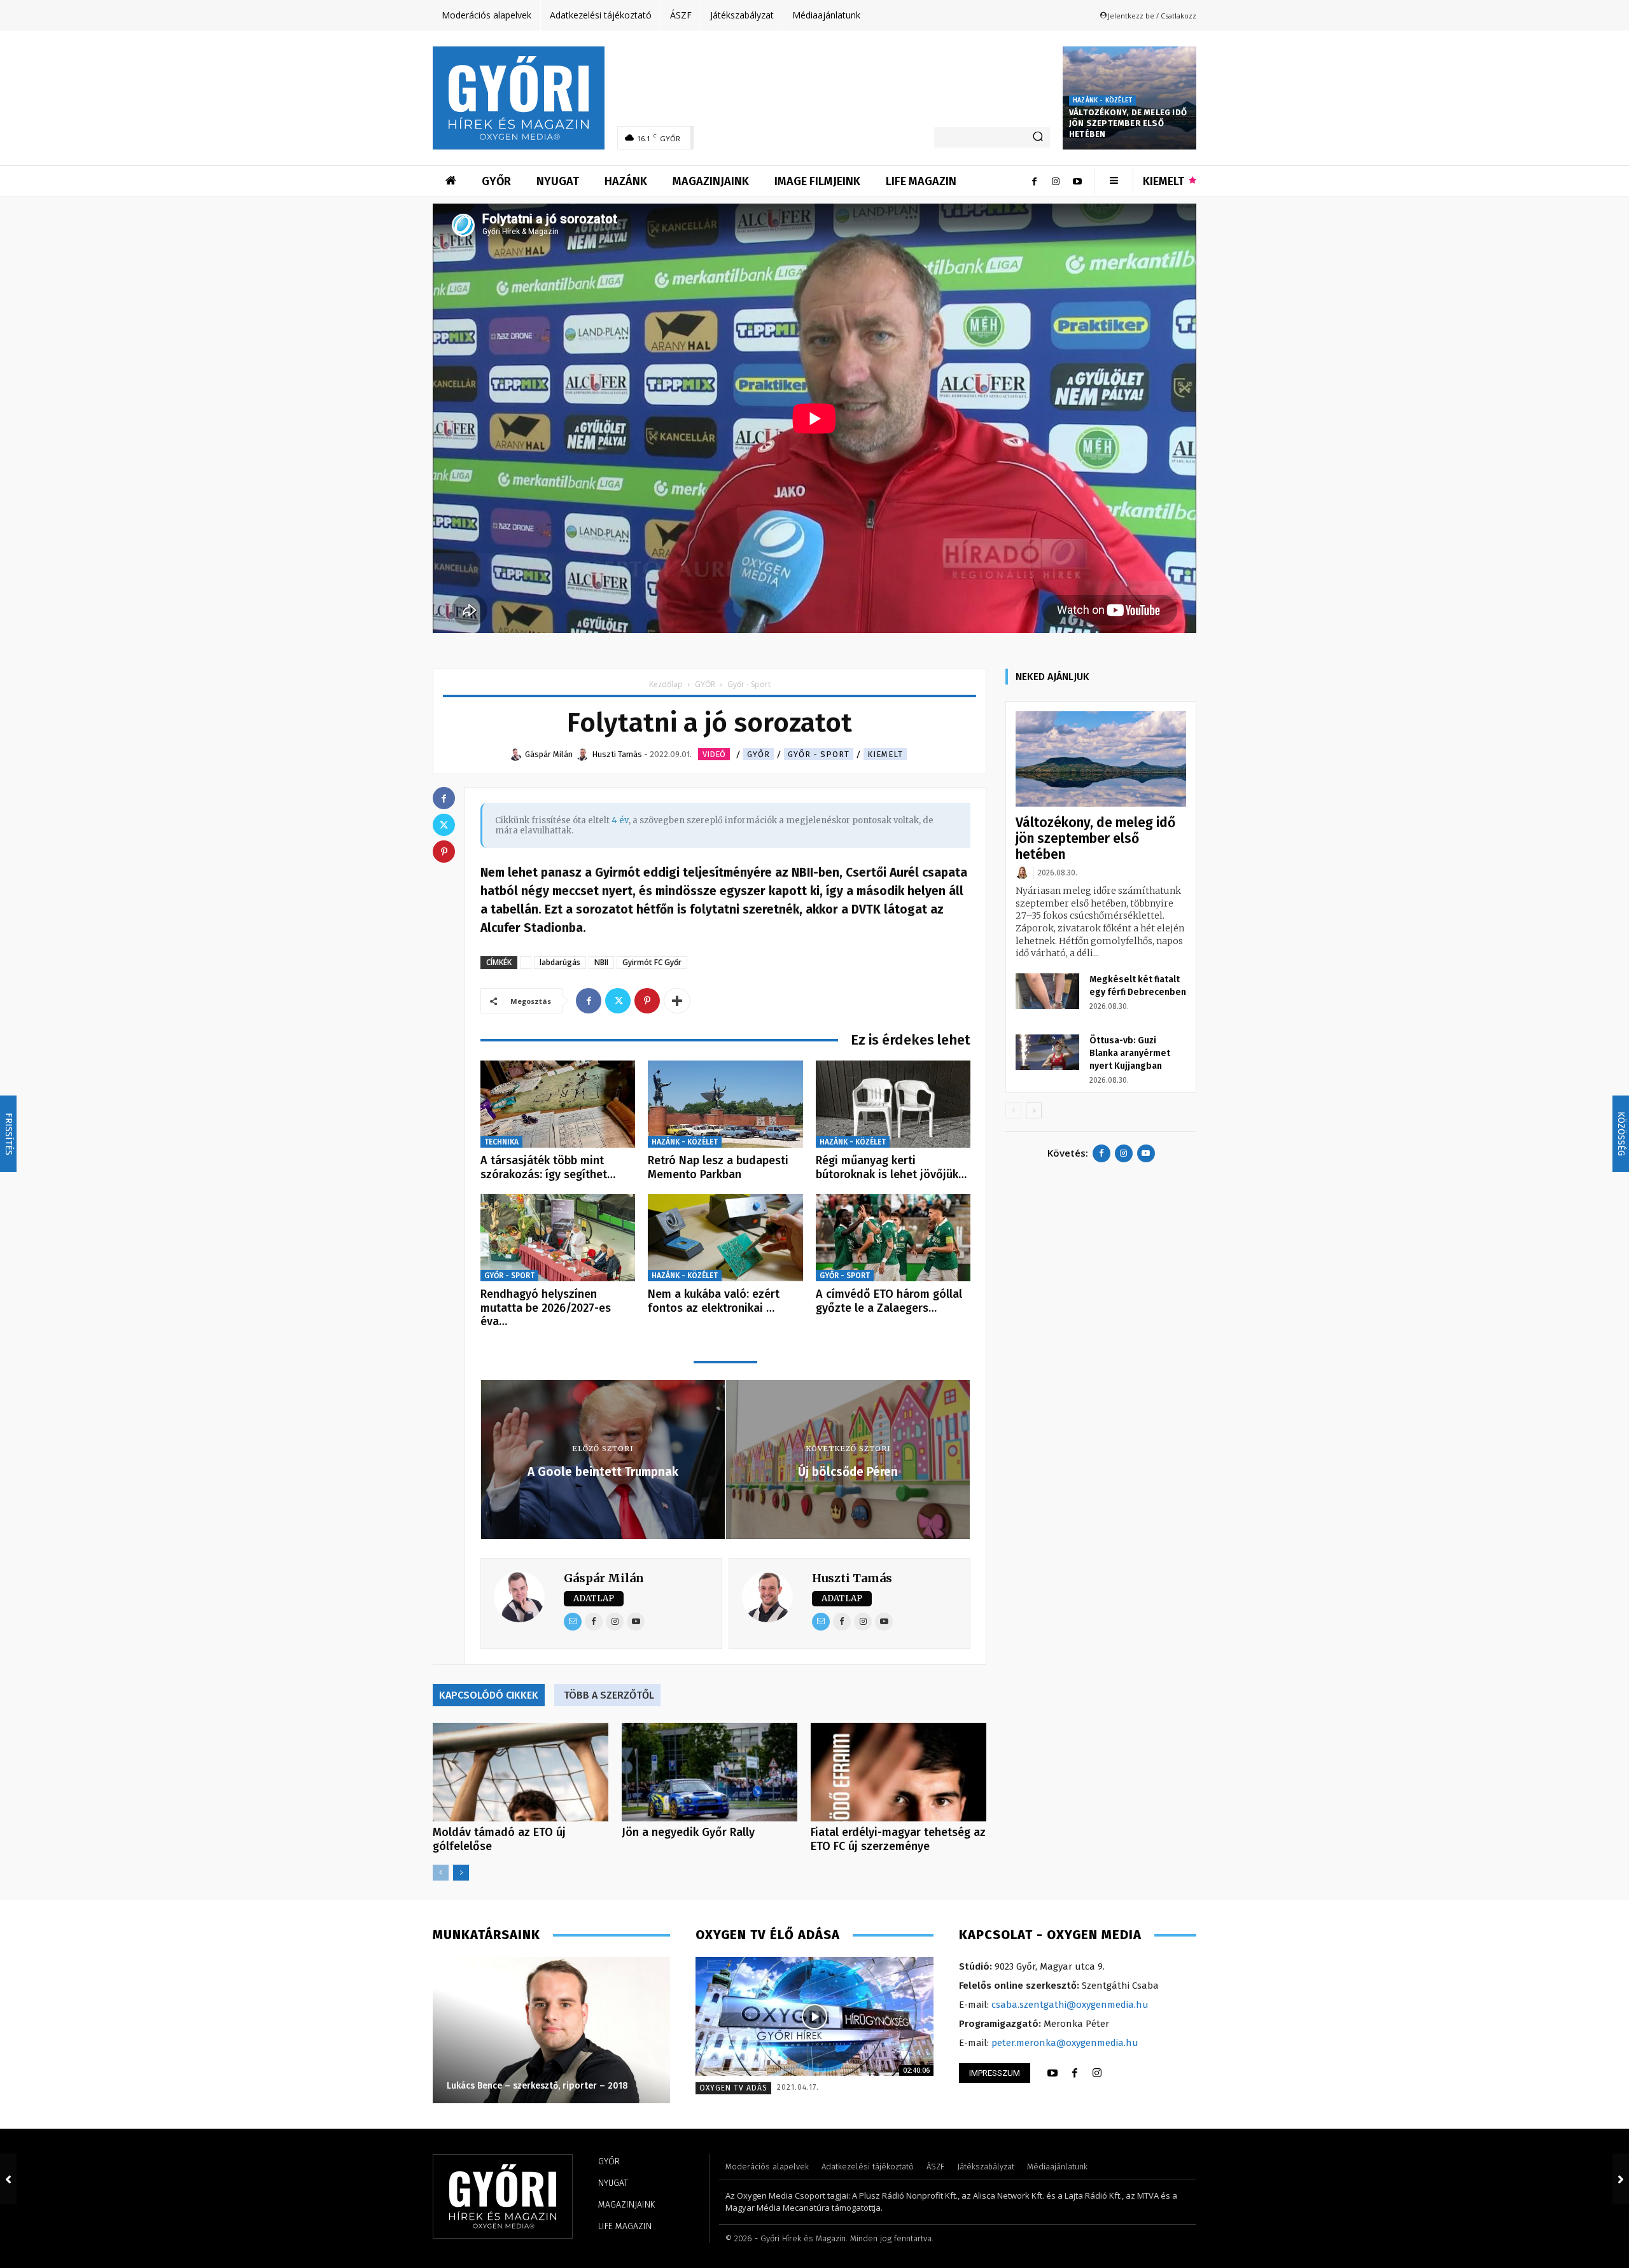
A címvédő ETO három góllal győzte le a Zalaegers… (889, 1301)
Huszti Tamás (852, 1578)
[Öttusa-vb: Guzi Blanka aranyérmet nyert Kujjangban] (1047, 1052)
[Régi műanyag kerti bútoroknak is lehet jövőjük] (893, 1104)
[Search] (1038, 137)
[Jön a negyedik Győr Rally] (710, 1772)
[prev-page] (441, 1873)
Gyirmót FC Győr (652, 962)
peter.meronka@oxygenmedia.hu (1065, 2043)
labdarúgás (560, 962)
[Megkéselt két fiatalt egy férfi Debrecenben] (1047, 991)
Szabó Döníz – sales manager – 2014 (524, 2086)
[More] (677, 1001)
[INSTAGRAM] (1097, 2073)
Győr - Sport (819, 754)
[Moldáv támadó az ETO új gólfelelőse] (521, 1772)
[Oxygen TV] (814, 2016)
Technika (501, 1142)
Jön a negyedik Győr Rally (688, 1832)
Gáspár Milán (604, 1578)
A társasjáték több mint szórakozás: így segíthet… (548, 1167)
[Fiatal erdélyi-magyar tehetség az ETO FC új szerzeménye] (898, 1772)
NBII (601, 962)
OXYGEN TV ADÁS (733, 2088)
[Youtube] (1077, 181)
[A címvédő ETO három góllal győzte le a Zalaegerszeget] (893, 1238)
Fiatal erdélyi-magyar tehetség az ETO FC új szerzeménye (898, 1839)
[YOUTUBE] (1052, 2073)
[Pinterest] (647, 1001)
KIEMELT (885, 754)
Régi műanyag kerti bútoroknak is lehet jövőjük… (891, 1167)
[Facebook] (1034, 181)
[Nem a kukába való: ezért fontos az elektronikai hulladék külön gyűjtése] (725, 1238)
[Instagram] (1056, 181)
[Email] (573, 1622)
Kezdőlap (666, 684)
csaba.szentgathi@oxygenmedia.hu (1070, 2005)
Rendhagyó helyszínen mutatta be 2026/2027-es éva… (546, 1308)
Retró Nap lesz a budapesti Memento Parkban (718, 1167)
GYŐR (705, 684)
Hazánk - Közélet (1102, 101)
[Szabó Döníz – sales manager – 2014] (551, 2030)
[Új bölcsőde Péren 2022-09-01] (1621, 2179)
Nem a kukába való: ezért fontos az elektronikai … (714, 1301)
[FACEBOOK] (1075, 2073)
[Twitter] (618, 1001)
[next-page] (461, 1873)
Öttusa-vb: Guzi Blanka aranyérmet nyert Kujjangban (1130, 1053)
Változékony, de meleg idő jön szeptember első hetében (1128, 123)
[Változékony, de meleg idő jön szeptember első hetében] (1101, 759)
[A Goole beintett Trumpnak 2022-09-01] (8, 2179)
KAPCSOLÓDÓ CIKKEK (489, 1695)
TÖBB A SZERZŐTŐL (609, 1695)
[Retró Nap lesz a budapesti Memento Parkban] (725, 1104)
